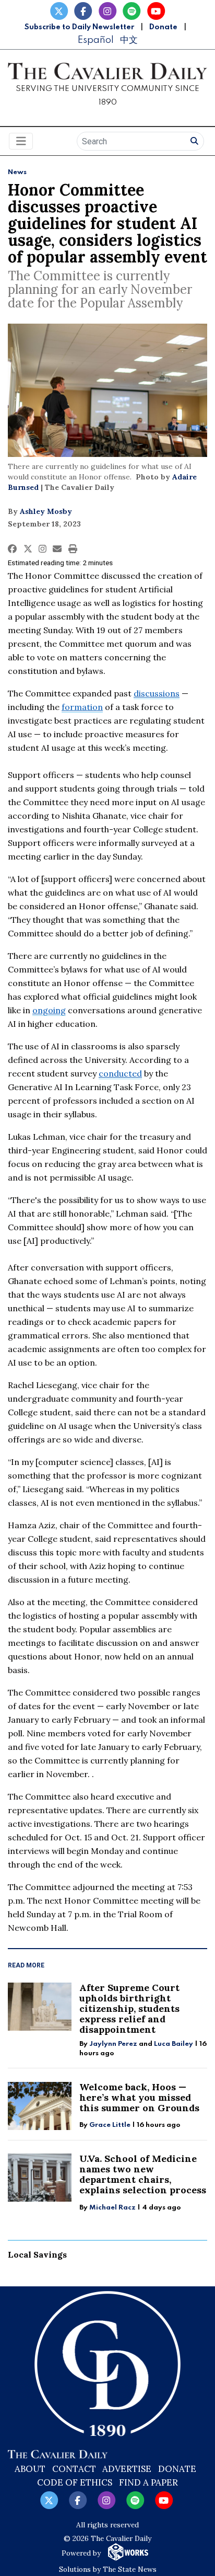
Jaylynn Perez (113, 2044)
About (30, 2469)
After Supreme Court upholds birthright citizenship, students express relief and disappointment (129, 2008)
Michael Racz (112, 2208)
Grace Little (111, 2125)
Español (95, 40)
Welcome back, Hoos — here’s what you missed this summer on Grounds (139, 2097)
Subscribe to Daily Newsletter (79, 27)
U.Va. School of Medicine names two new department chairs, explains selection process (143, 2174)
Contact (74, 2469)
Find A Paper (148, 2482)
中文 (129, 40)
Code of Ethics (75, 2482)
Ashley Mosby (46, 511)
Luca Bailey (174, 2044)
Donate (163, 27)
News (17, 172)
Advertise (127, 2469)
